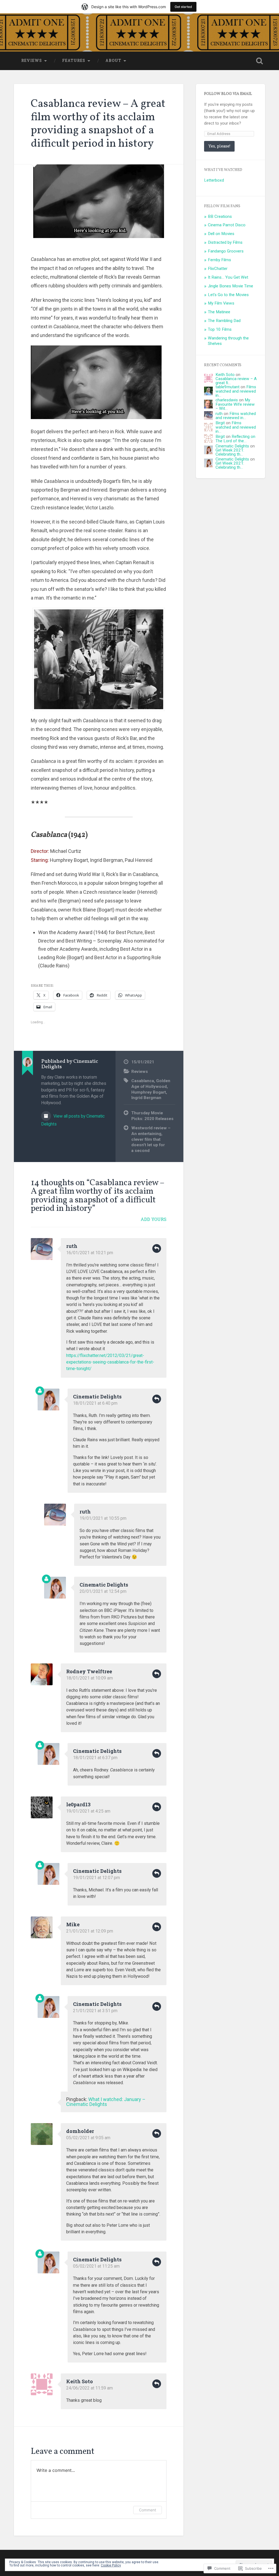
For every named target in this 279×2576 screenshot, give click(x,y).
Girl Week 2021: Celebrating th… (230, 452)
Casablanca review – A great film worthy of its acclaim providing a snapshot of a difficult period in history (98, 124)
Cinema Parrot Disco (227, 225)
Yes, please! (219, 146)
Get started (183, 7)
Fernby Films (219, 260)
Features (74, 61)
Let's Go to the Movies (228, 295)
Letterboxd (214, 180)
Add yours (154, 1219)
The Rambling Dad (224, 321)
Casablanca (143, 1081)
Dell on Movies (221, 234)
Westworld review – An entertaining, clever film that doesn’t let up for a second (151, 1139)
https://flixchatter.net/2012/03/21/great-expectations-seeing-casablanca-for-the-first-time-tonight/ (110, 1362)
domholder (80, 2131)
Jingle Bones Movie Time (231, 286)
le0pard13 (78, 1804)
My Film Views (221, 303)
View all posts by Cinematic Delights (73, 1120)
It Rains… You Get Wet (228, 277)
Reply (157, 1248)
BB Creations (220, 216)
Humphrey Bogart (149, 1092)
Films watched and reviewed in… (236, 391)
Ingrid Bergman (146, 1098)
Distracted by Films (225, 242)
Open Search (260, 61)
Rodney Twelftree (89, 1671)
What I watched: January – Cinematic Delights (106, 2102)
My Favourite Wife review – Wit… (235, 404)
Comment (148, 2510)
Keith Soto (80, 2381)
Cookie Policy (111, 2565)
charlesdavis (227, 400)
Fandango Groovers (226, 251)
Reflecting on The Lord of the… (235, 439)
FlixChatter (218, 269)
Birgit (220, 423)
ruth (72, 1246)
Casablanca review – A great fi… (236, 381)
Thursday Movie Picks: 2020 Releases (152, 1116)
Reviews (32, 61)
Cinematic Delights (97, 1397)
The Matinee (219, 312)
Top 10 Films (220, 329)
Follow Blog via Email (228, 94)
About (113, 61)
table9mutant (228, 387)
